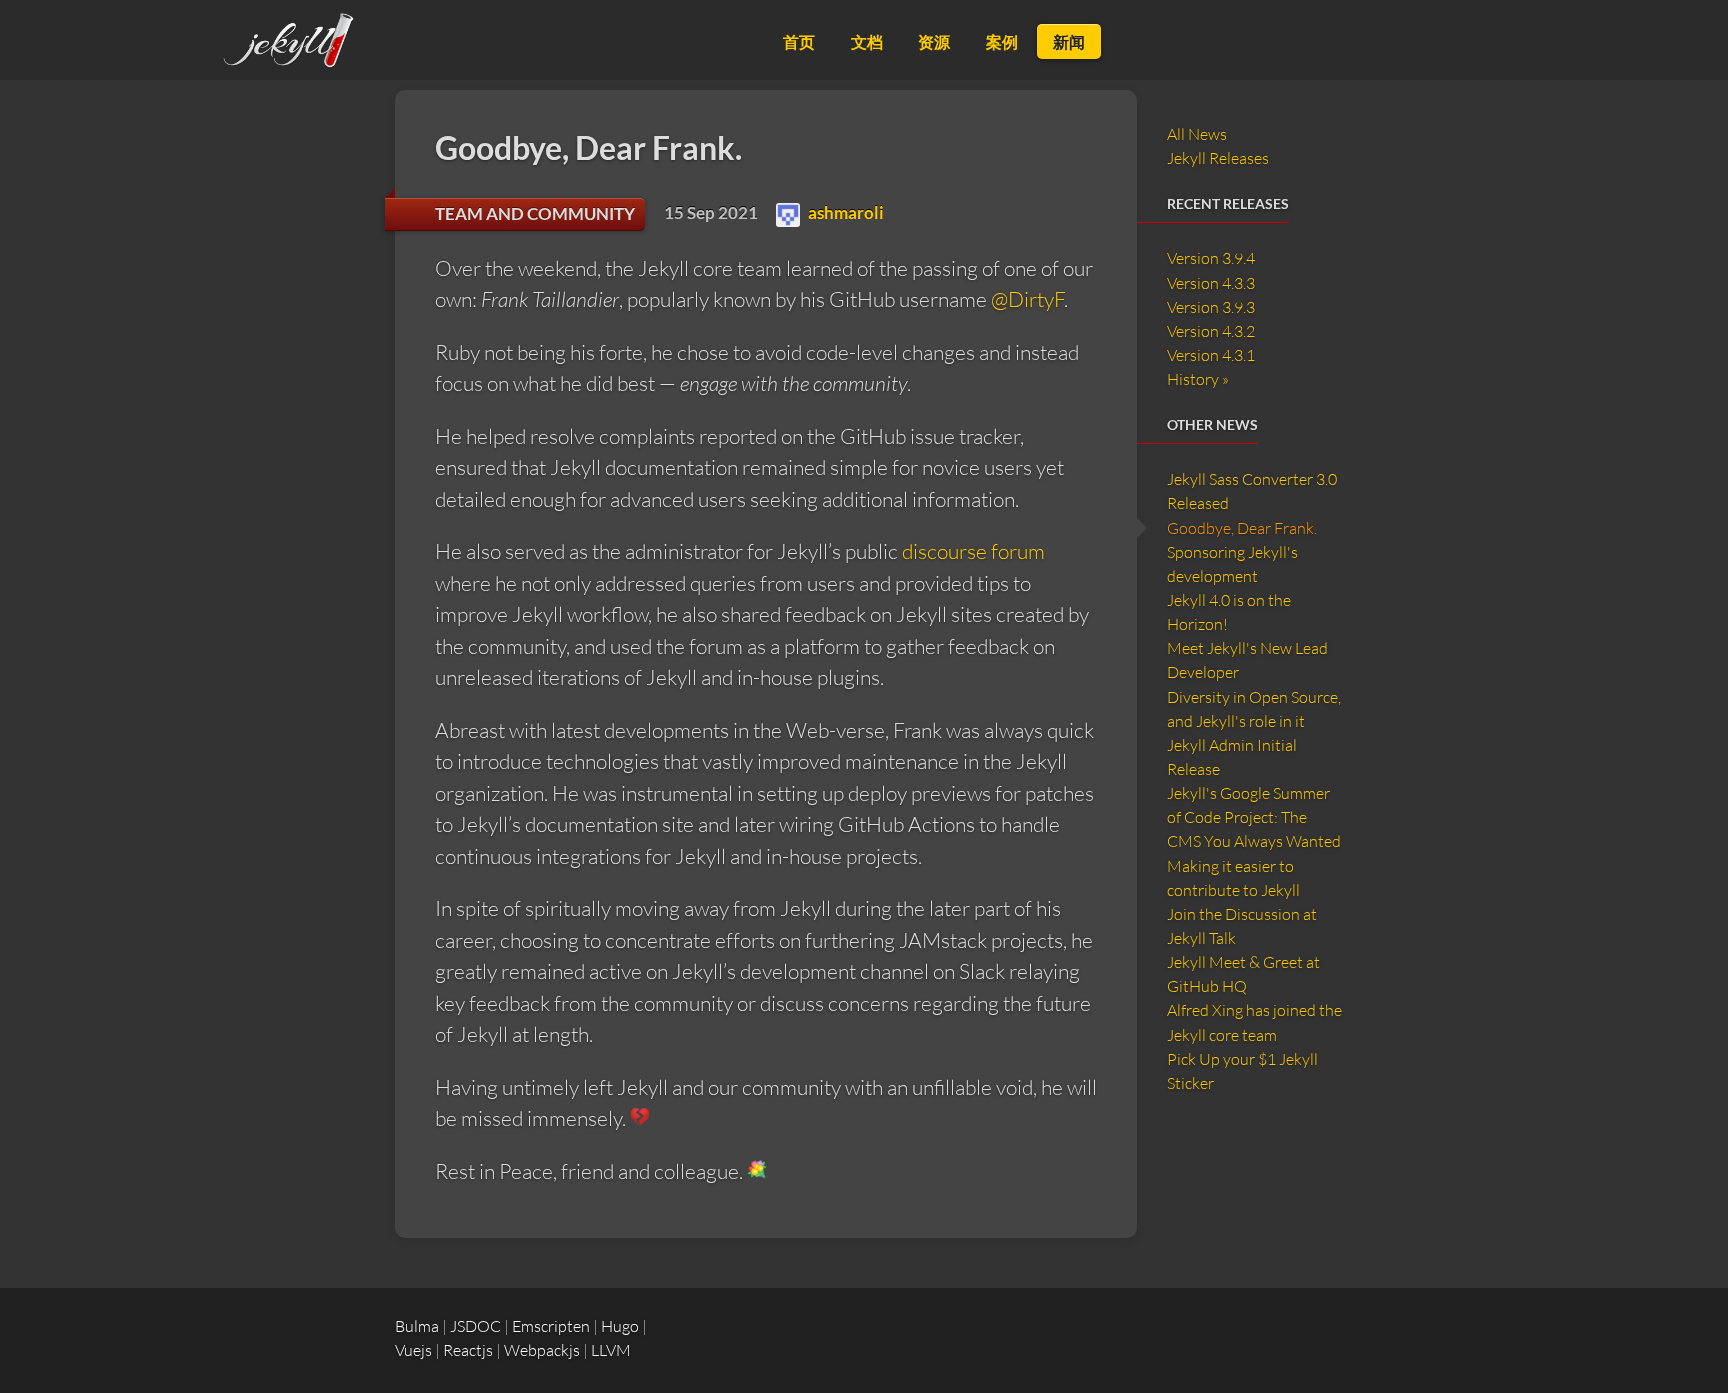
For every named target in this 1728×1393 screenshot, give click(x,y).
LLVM (611, 1350)
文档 (867, 41)
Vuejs (413, 1350)
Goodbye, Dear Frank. (1242, 528)
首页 (799, 41)
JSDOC (475, 1326)
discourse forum (973, 551)
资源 (934, 41)
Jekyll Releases (1218, 158)
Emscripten (551, 1326)
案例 (1002, 41)
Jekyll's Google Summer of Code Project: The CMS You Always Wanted (1254, 817)
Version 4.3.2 (1211, 331)
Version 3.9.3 (1211, 307)
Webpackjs (542, 1350)
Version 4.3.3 (1211, 283)
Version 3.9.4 (1211, 258)
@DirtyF (1027, 299)
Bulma (417, 1326)
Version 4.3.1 (1211, 355)
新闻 (1069, 41)
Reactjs (468, 1350)
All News (1197, 134)
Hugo (620, 1326)
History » (1198, 379)
